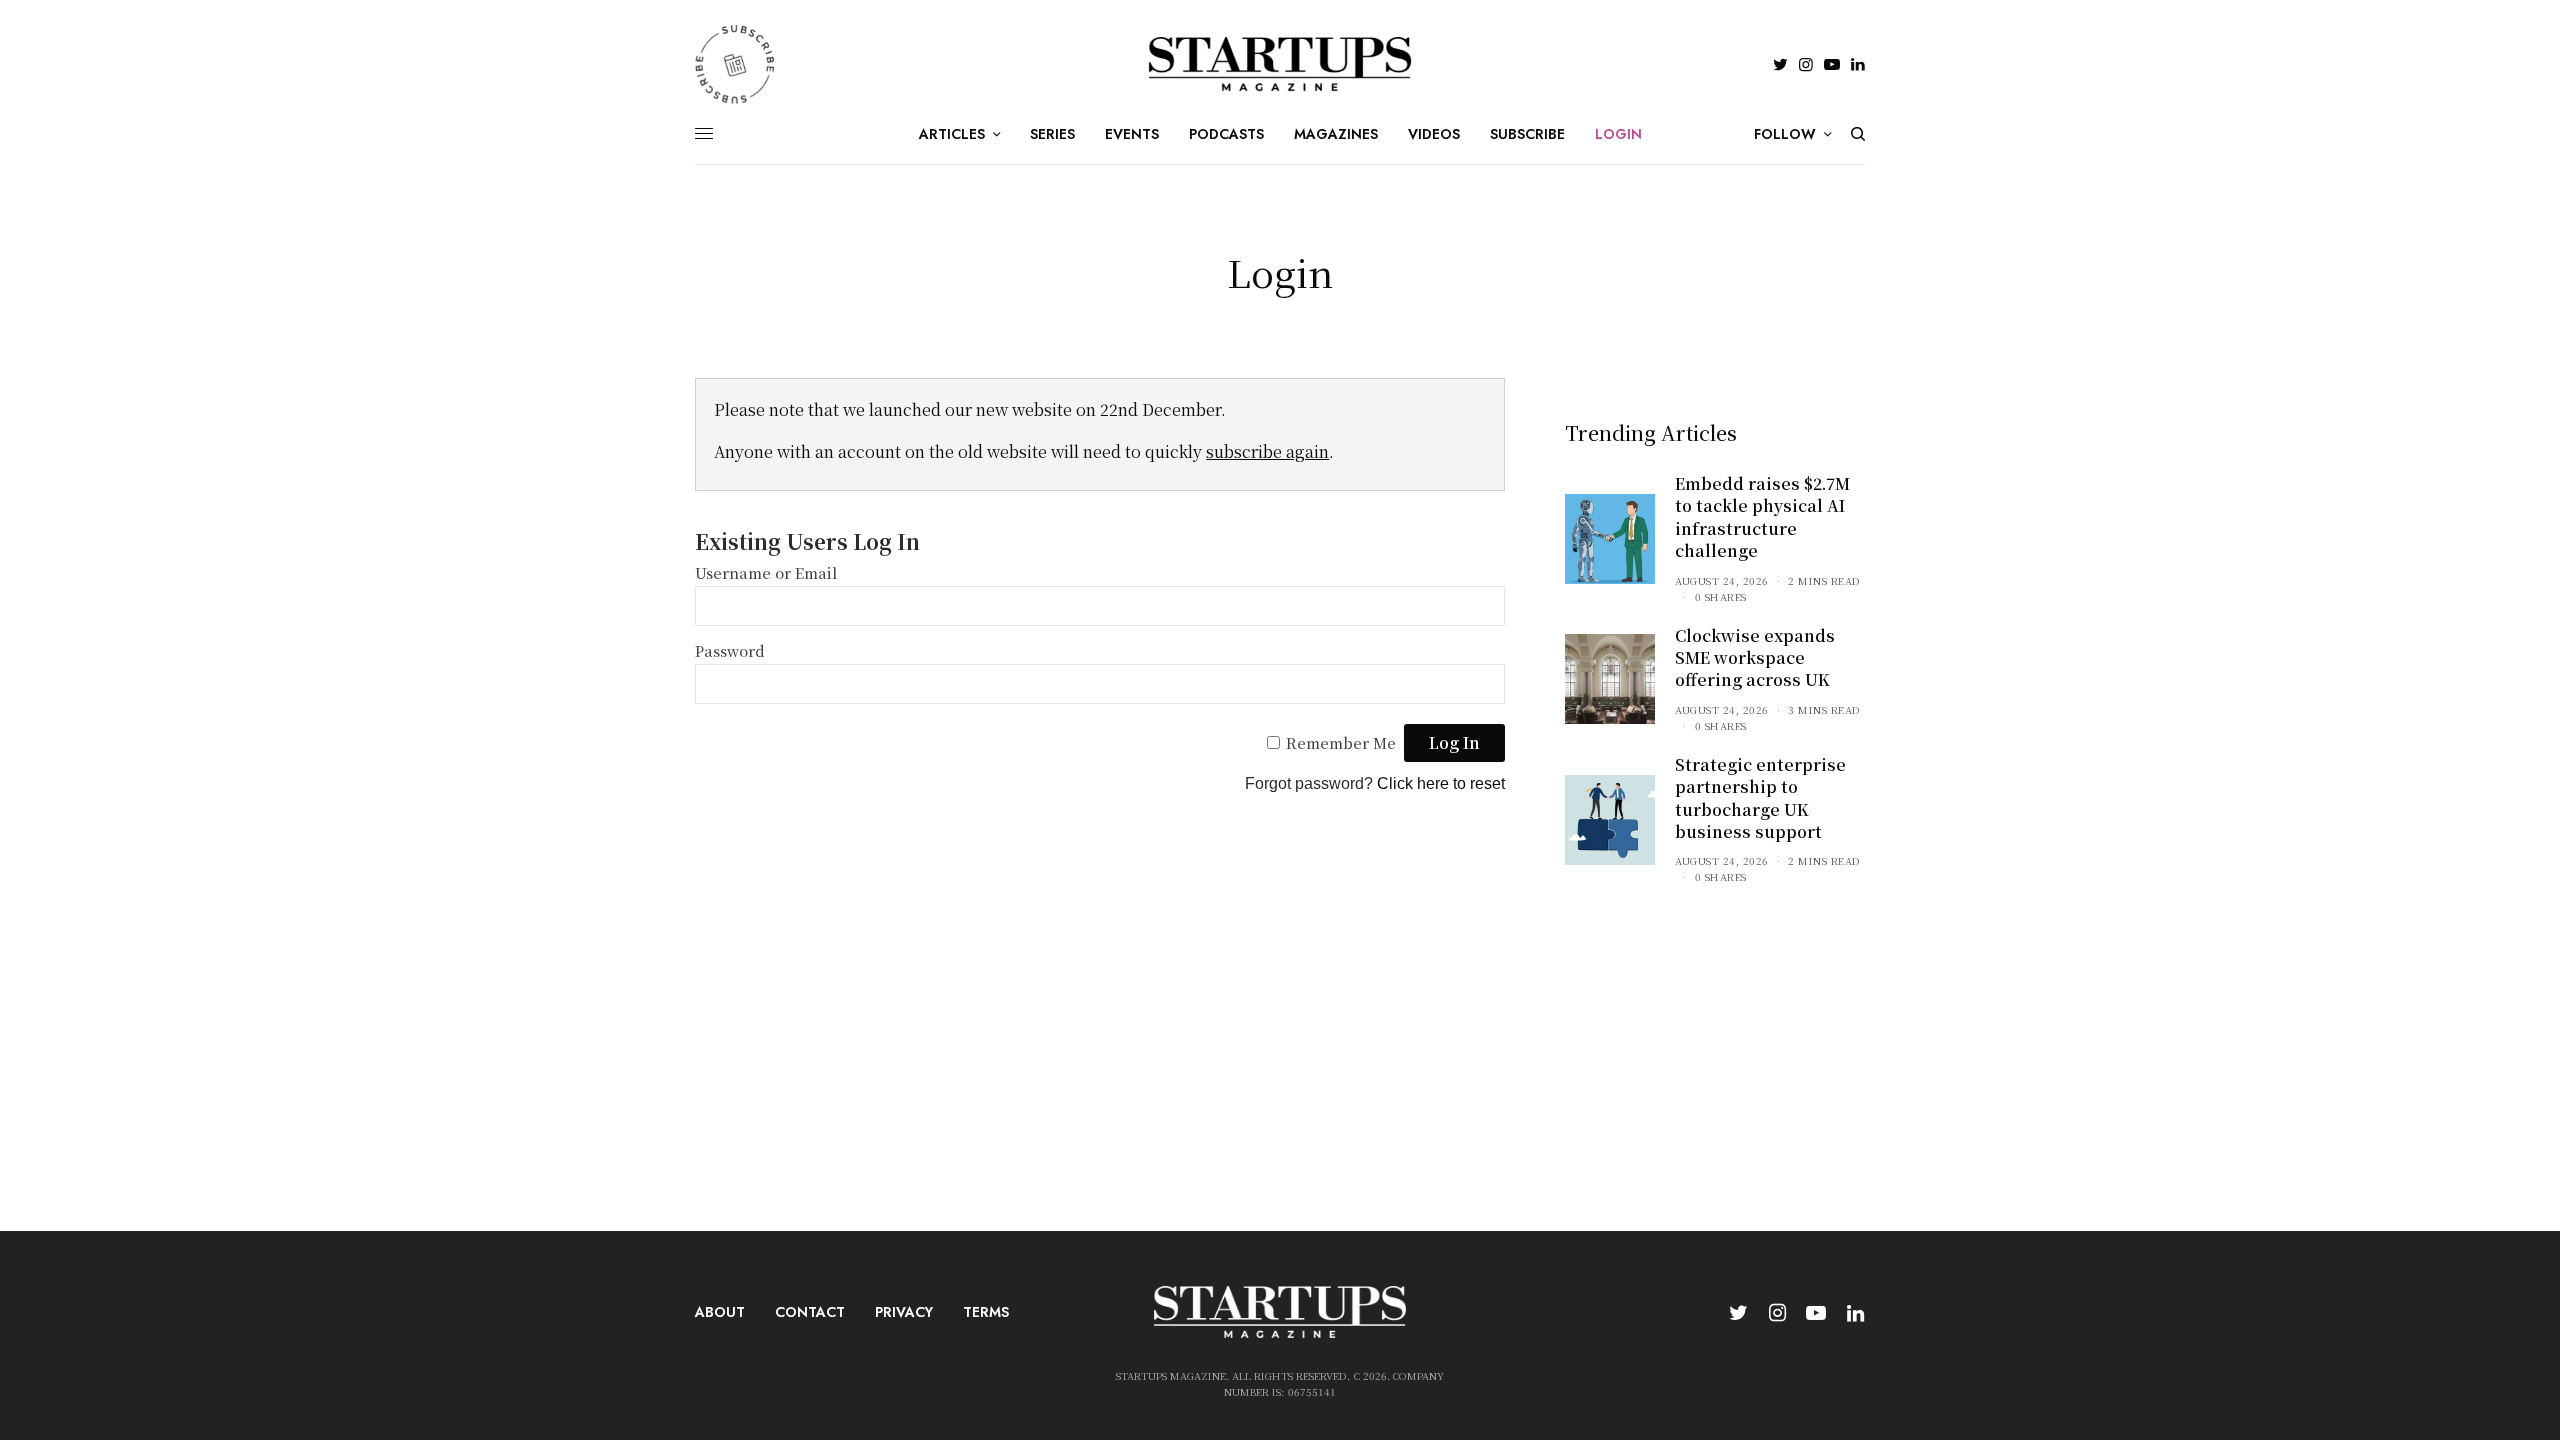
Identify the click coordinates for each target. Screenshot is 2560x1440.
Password (730, 650)
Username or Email (766, 572)
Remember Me (1341, 742)
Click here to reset (1441, 783)
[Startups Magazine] (1280, 64)
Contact (810, 1312)
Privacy (904, 1312)
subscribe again (1267, 451)
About (720, 1312)
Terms (986, 1312)
